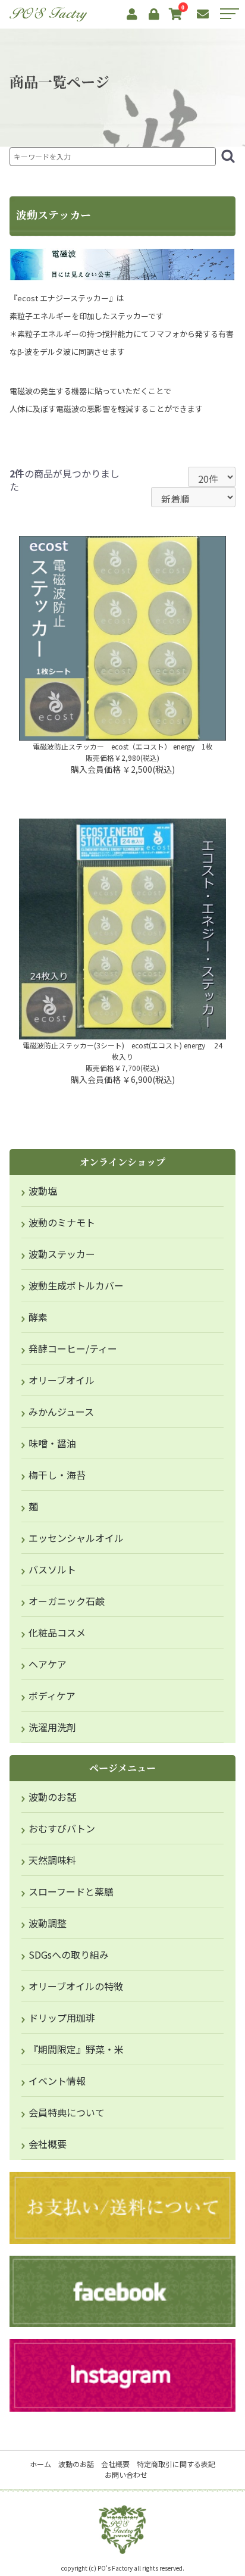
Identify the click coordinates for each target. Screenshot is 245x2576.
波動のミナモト (62, 1222)
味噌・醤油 (52, 1443)
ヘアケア (48, 1664)
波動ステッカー (62, 1254)
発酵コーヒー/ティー (73, 1348)
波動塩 (43, 1191)
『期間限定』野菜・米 (76, 2049)
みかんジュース (61, 1412)
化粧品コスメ (57, 1632)
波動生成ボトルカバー (76, 1285)
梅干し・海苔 (57, 1475)
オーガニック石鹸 (67, 1601)
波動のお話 (52, 1797)
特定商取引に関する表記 (176, 2464)
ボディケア (52, 1696)
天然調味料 (52, 1860)
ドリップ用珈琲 (62, 2018)
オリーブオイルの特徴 (76, 1986)
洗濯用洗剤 (52, 1727)
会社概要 (48, 2144)
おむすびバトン (62, 1828)
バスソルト (52, 1569)
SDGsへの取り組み (69, 1954)
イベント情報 (57, 2081)
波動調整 (48, 1923)
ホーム (40, 2464)
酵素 (38, 1317)
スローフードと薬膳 (71, 1891)
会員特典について (67, 2112)
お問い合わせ (126, 2474)
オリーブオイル (62, 1380)
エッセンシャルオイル (76, 1538)
